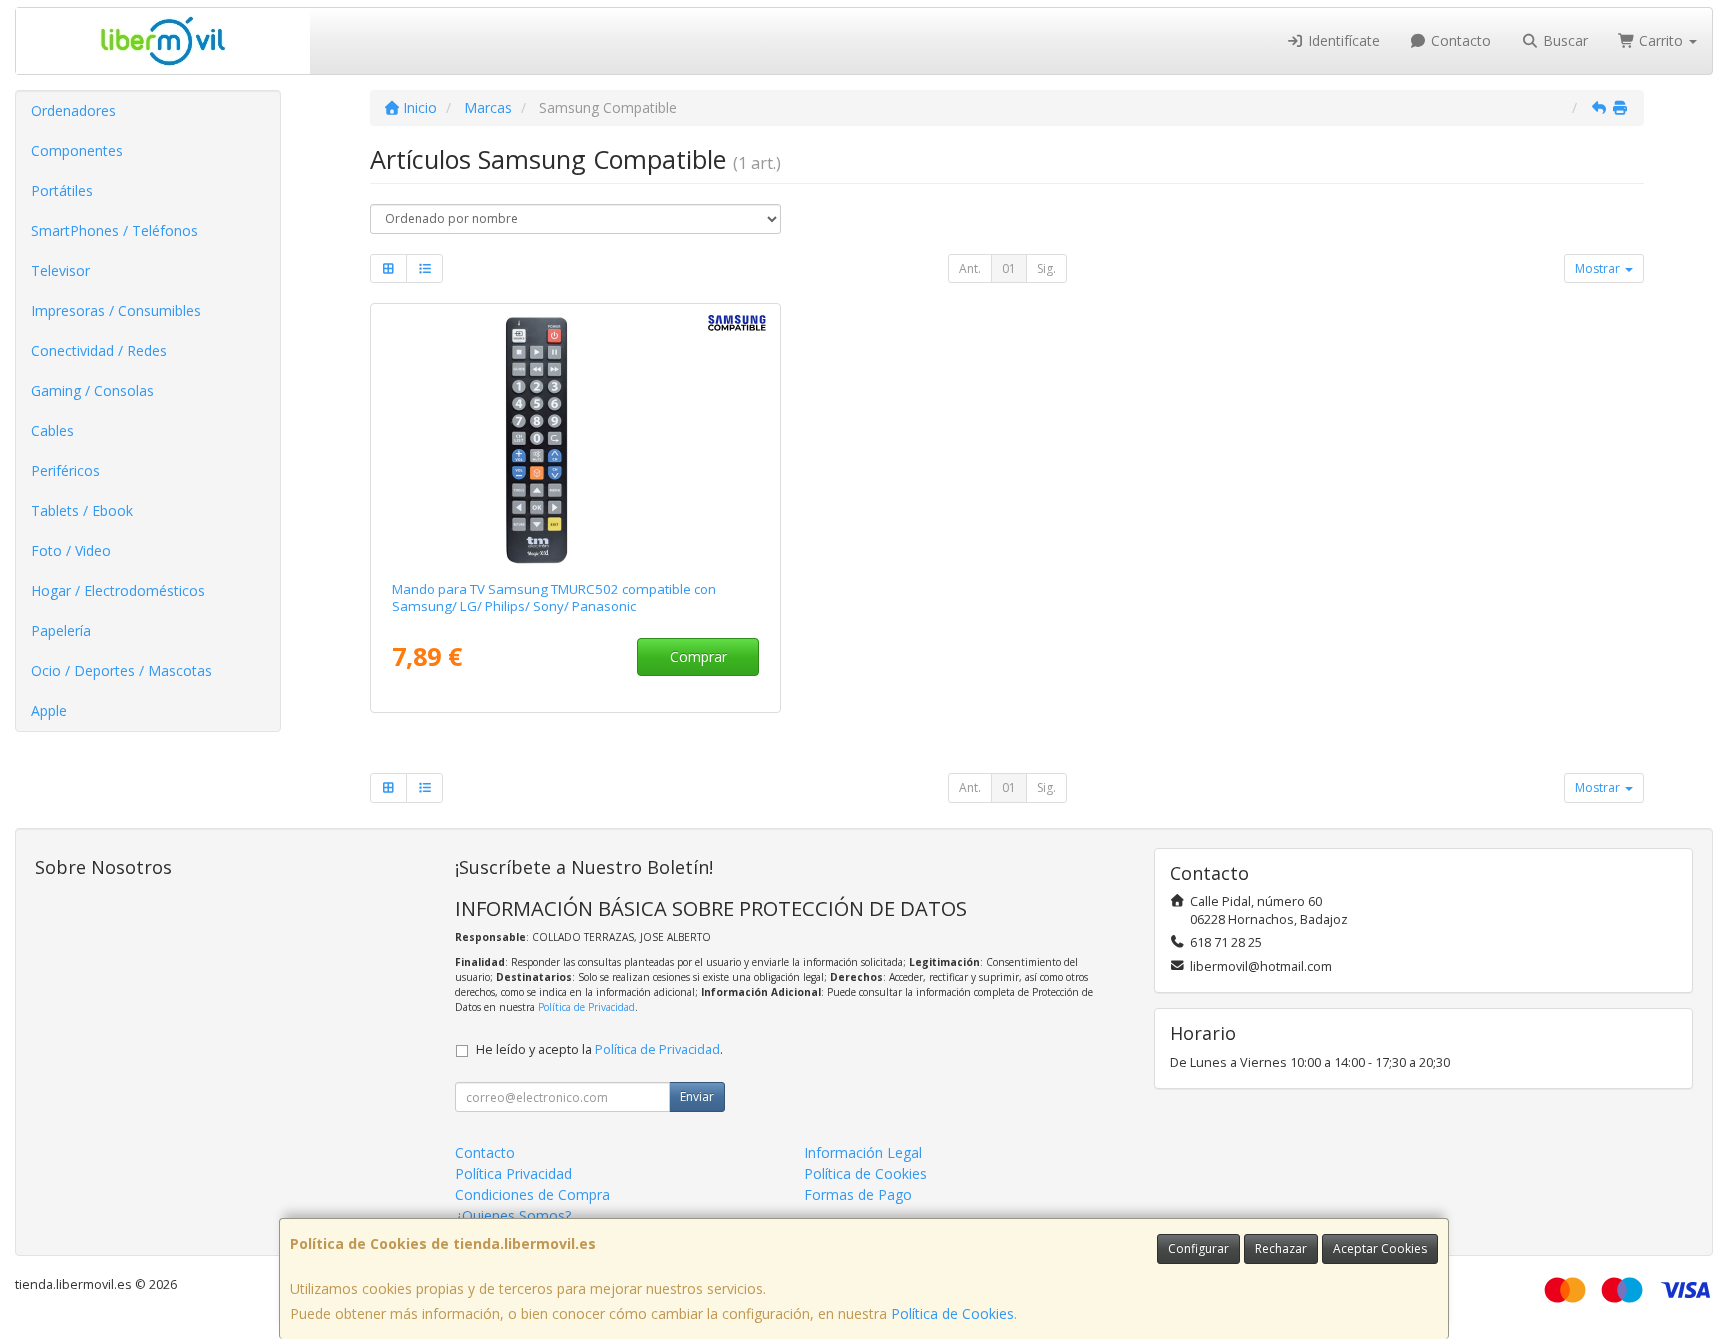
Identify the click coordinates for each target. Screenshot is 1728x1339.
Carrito (1661, 40)
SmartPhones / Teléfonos (114, 230)
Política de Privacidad (586, 1007)
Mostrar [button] (1599, 268)
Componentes (77, 150)
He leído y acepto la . (599, 1049)
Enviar (697, 1096)
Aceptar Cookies (1380, 1248)
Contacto (1459, 40)
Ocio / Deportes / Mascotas (121, 670)
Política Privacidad (513, 1173)
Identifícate (1342, 40)
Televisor (60, 270)
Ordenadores (73, 110)
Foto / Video (71, 550)
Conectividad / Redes (99, 350)
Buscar (1563, 40)
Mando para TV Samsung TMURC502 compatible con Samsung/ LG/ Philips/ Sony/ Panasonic (554, 597)
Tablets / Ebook (82, 510)
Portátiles (62, 190)
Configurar (1198, 1248)
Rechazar (1281, 1248)
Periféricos (65, 470)
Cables (52, 430)
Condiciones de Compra (532, 1194)
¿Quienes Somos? (513, 1215)
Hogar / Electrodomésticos (118, 590)
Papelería (61, 630)
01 (1009, 268)
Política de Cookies (952, 1313)
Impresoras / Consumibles (116, 310)
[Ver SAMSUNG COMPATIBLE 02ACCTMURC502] (576, 438)
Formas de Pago (858, 1194)
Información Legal (863, 1152)
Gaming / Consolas (92, 390)
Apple (49, 710)
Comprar (698, 656)
